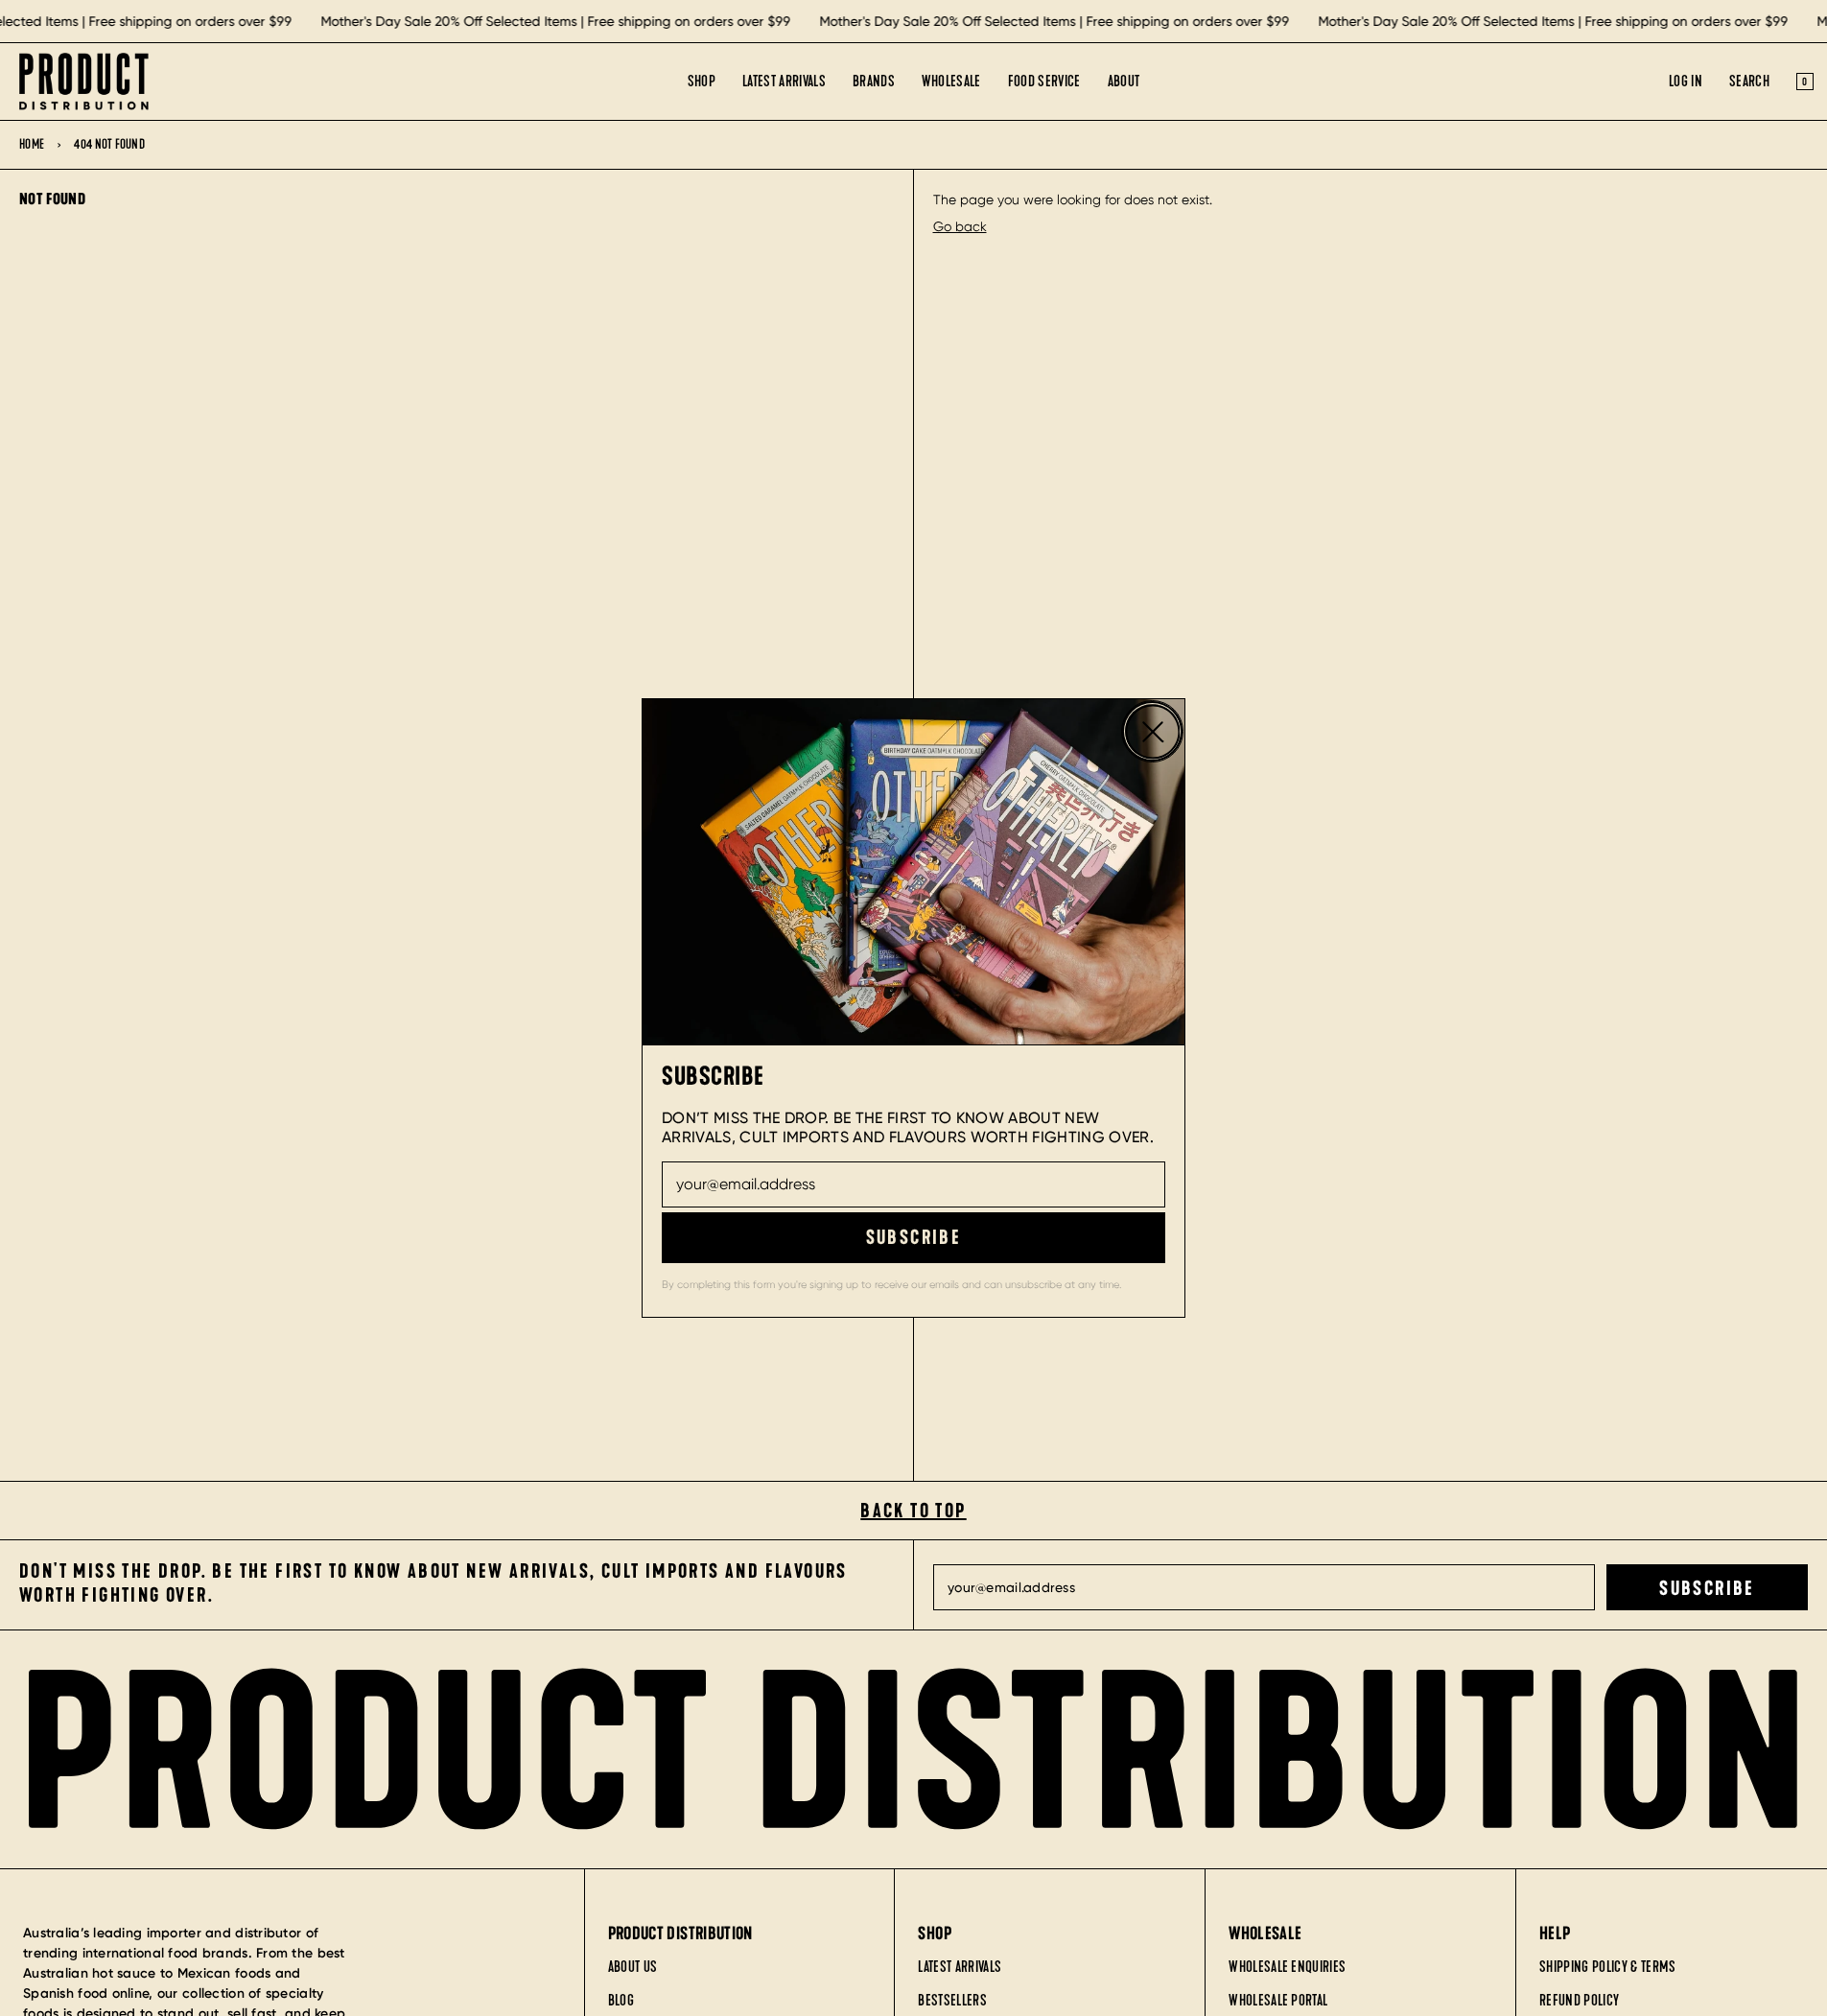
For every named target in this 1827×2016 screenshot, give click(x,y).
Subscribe (914, 1237)
